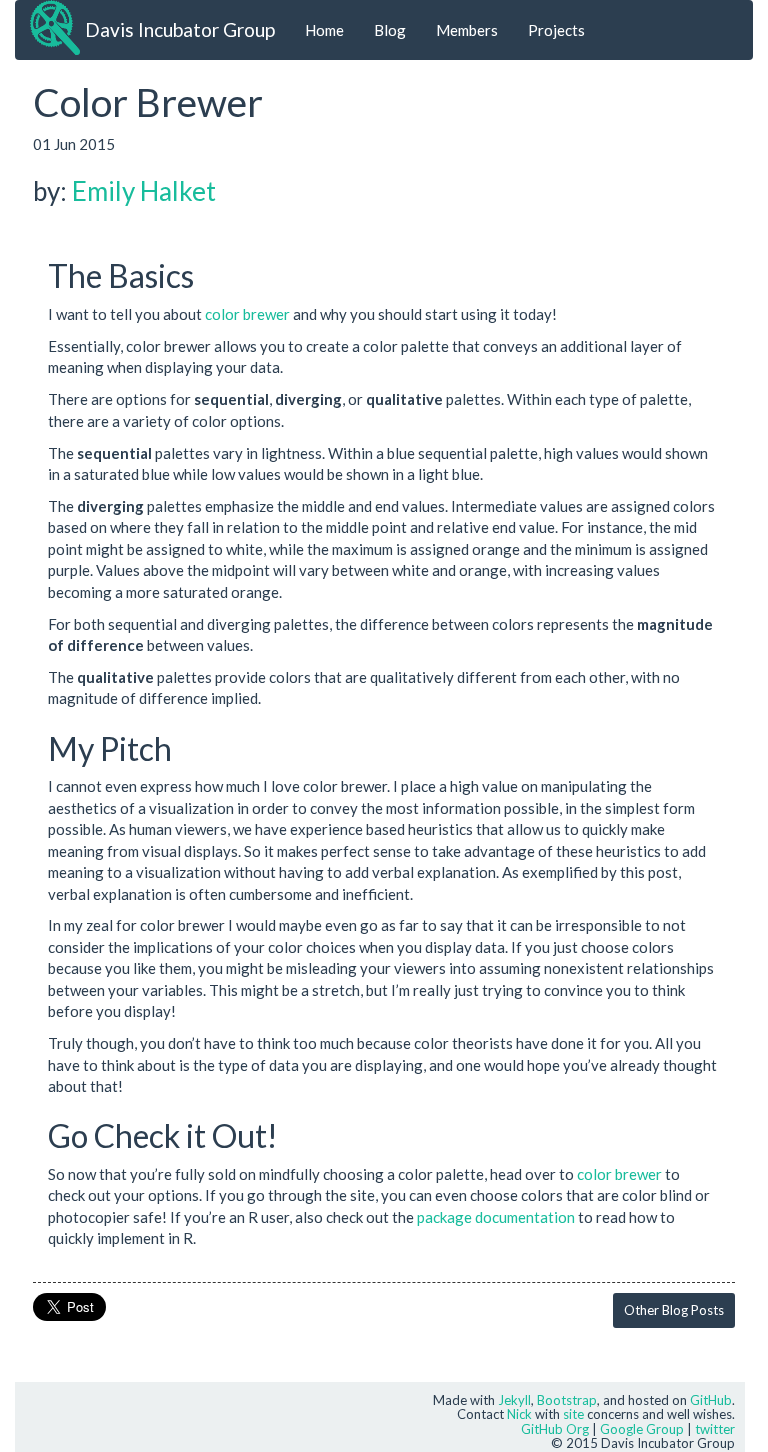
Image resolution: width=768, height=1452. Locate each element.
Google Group (642, 1429)
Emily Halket (144, 191)
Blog (390, 30)
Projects (556, 30)
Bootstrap (567, 1400)
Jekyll (514, 1400)
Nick (519, 1414)
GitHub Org (555, 1429)
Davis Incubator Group (180, 29)
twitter (715, 1429)
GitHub (711, 1400)
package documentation (496, 1217)
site (573, 1414)
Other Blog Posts (674, 1310)
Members (467, 30)
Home (324, 30)
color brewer (247, 314)
